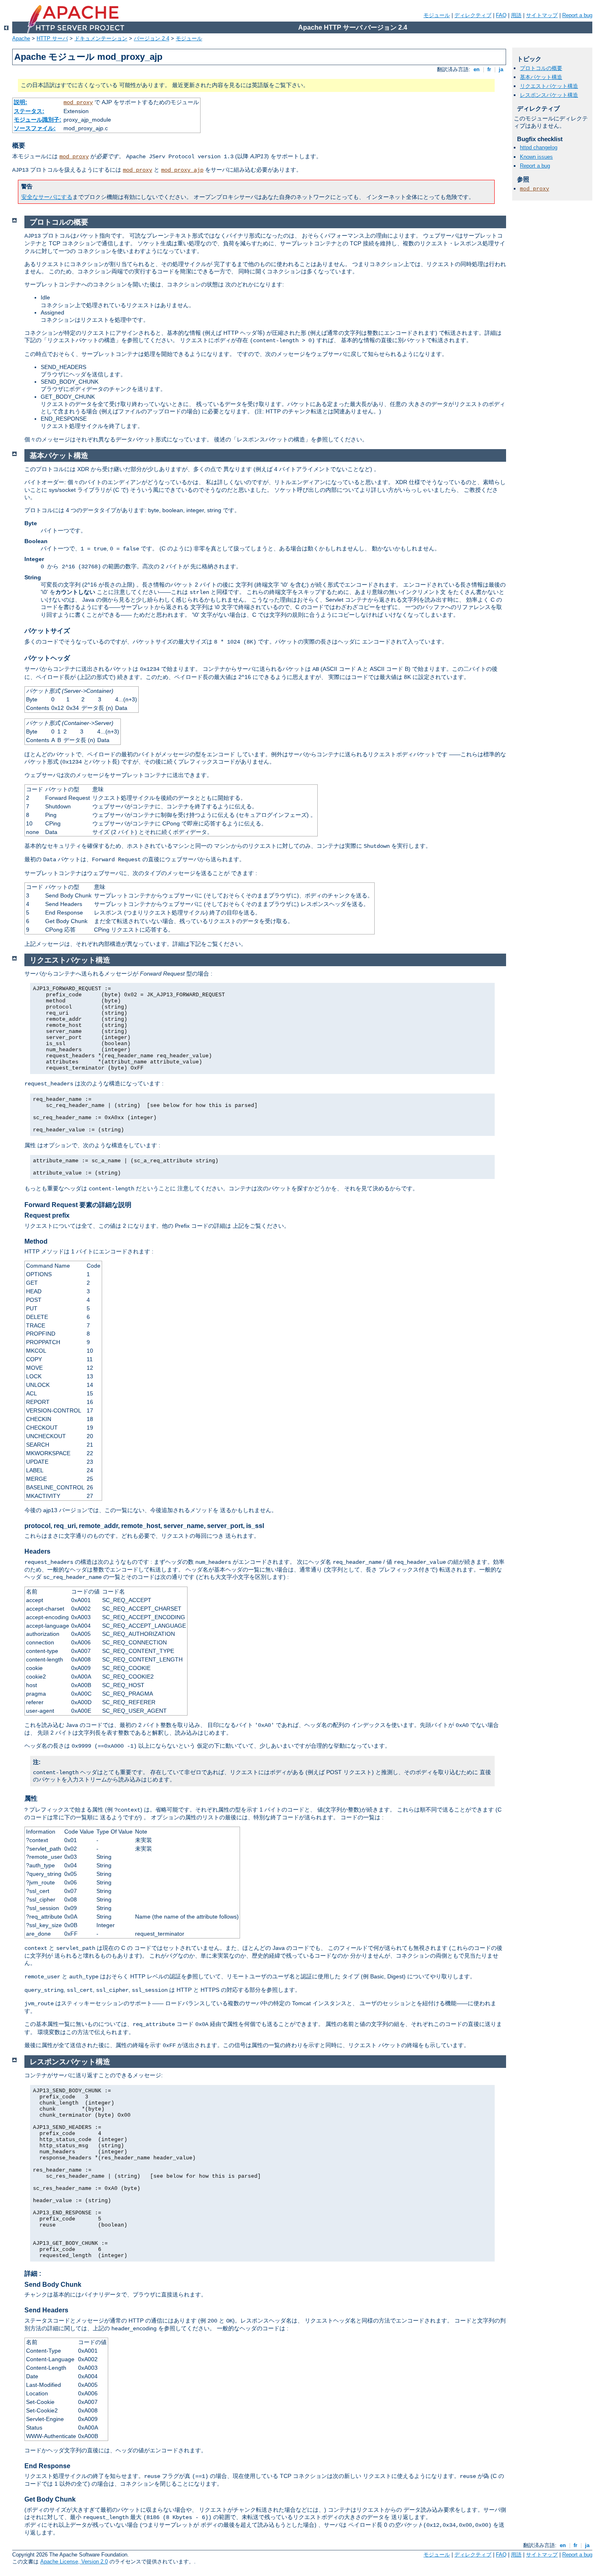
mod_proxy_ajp (182, 170)
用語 (516, 15)
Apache (21, 38)
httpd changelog (539, 147)
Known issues (536, 157)
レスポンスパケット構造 (549, 95)
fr (489, 69)
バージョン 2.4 (152, 38)
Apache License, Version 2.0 (74, 2562)
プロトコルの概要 (541, 68)
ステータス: (29, 111)
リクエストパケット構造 (549, 86)
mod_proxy (78, 103)
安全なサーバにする (47, 197)
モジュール (437, 15)
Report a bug (577, 15)
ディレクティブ (473, 15)
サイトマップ (542, 15)
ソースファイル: (35, 128)
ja (501, 69)
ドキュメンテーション (101, 38)
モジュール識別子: (38, 120)
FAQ (501, 15)
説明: (21, 102)
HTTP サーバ (52, 38)
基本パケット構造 (541, 77)
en (477, 69)
